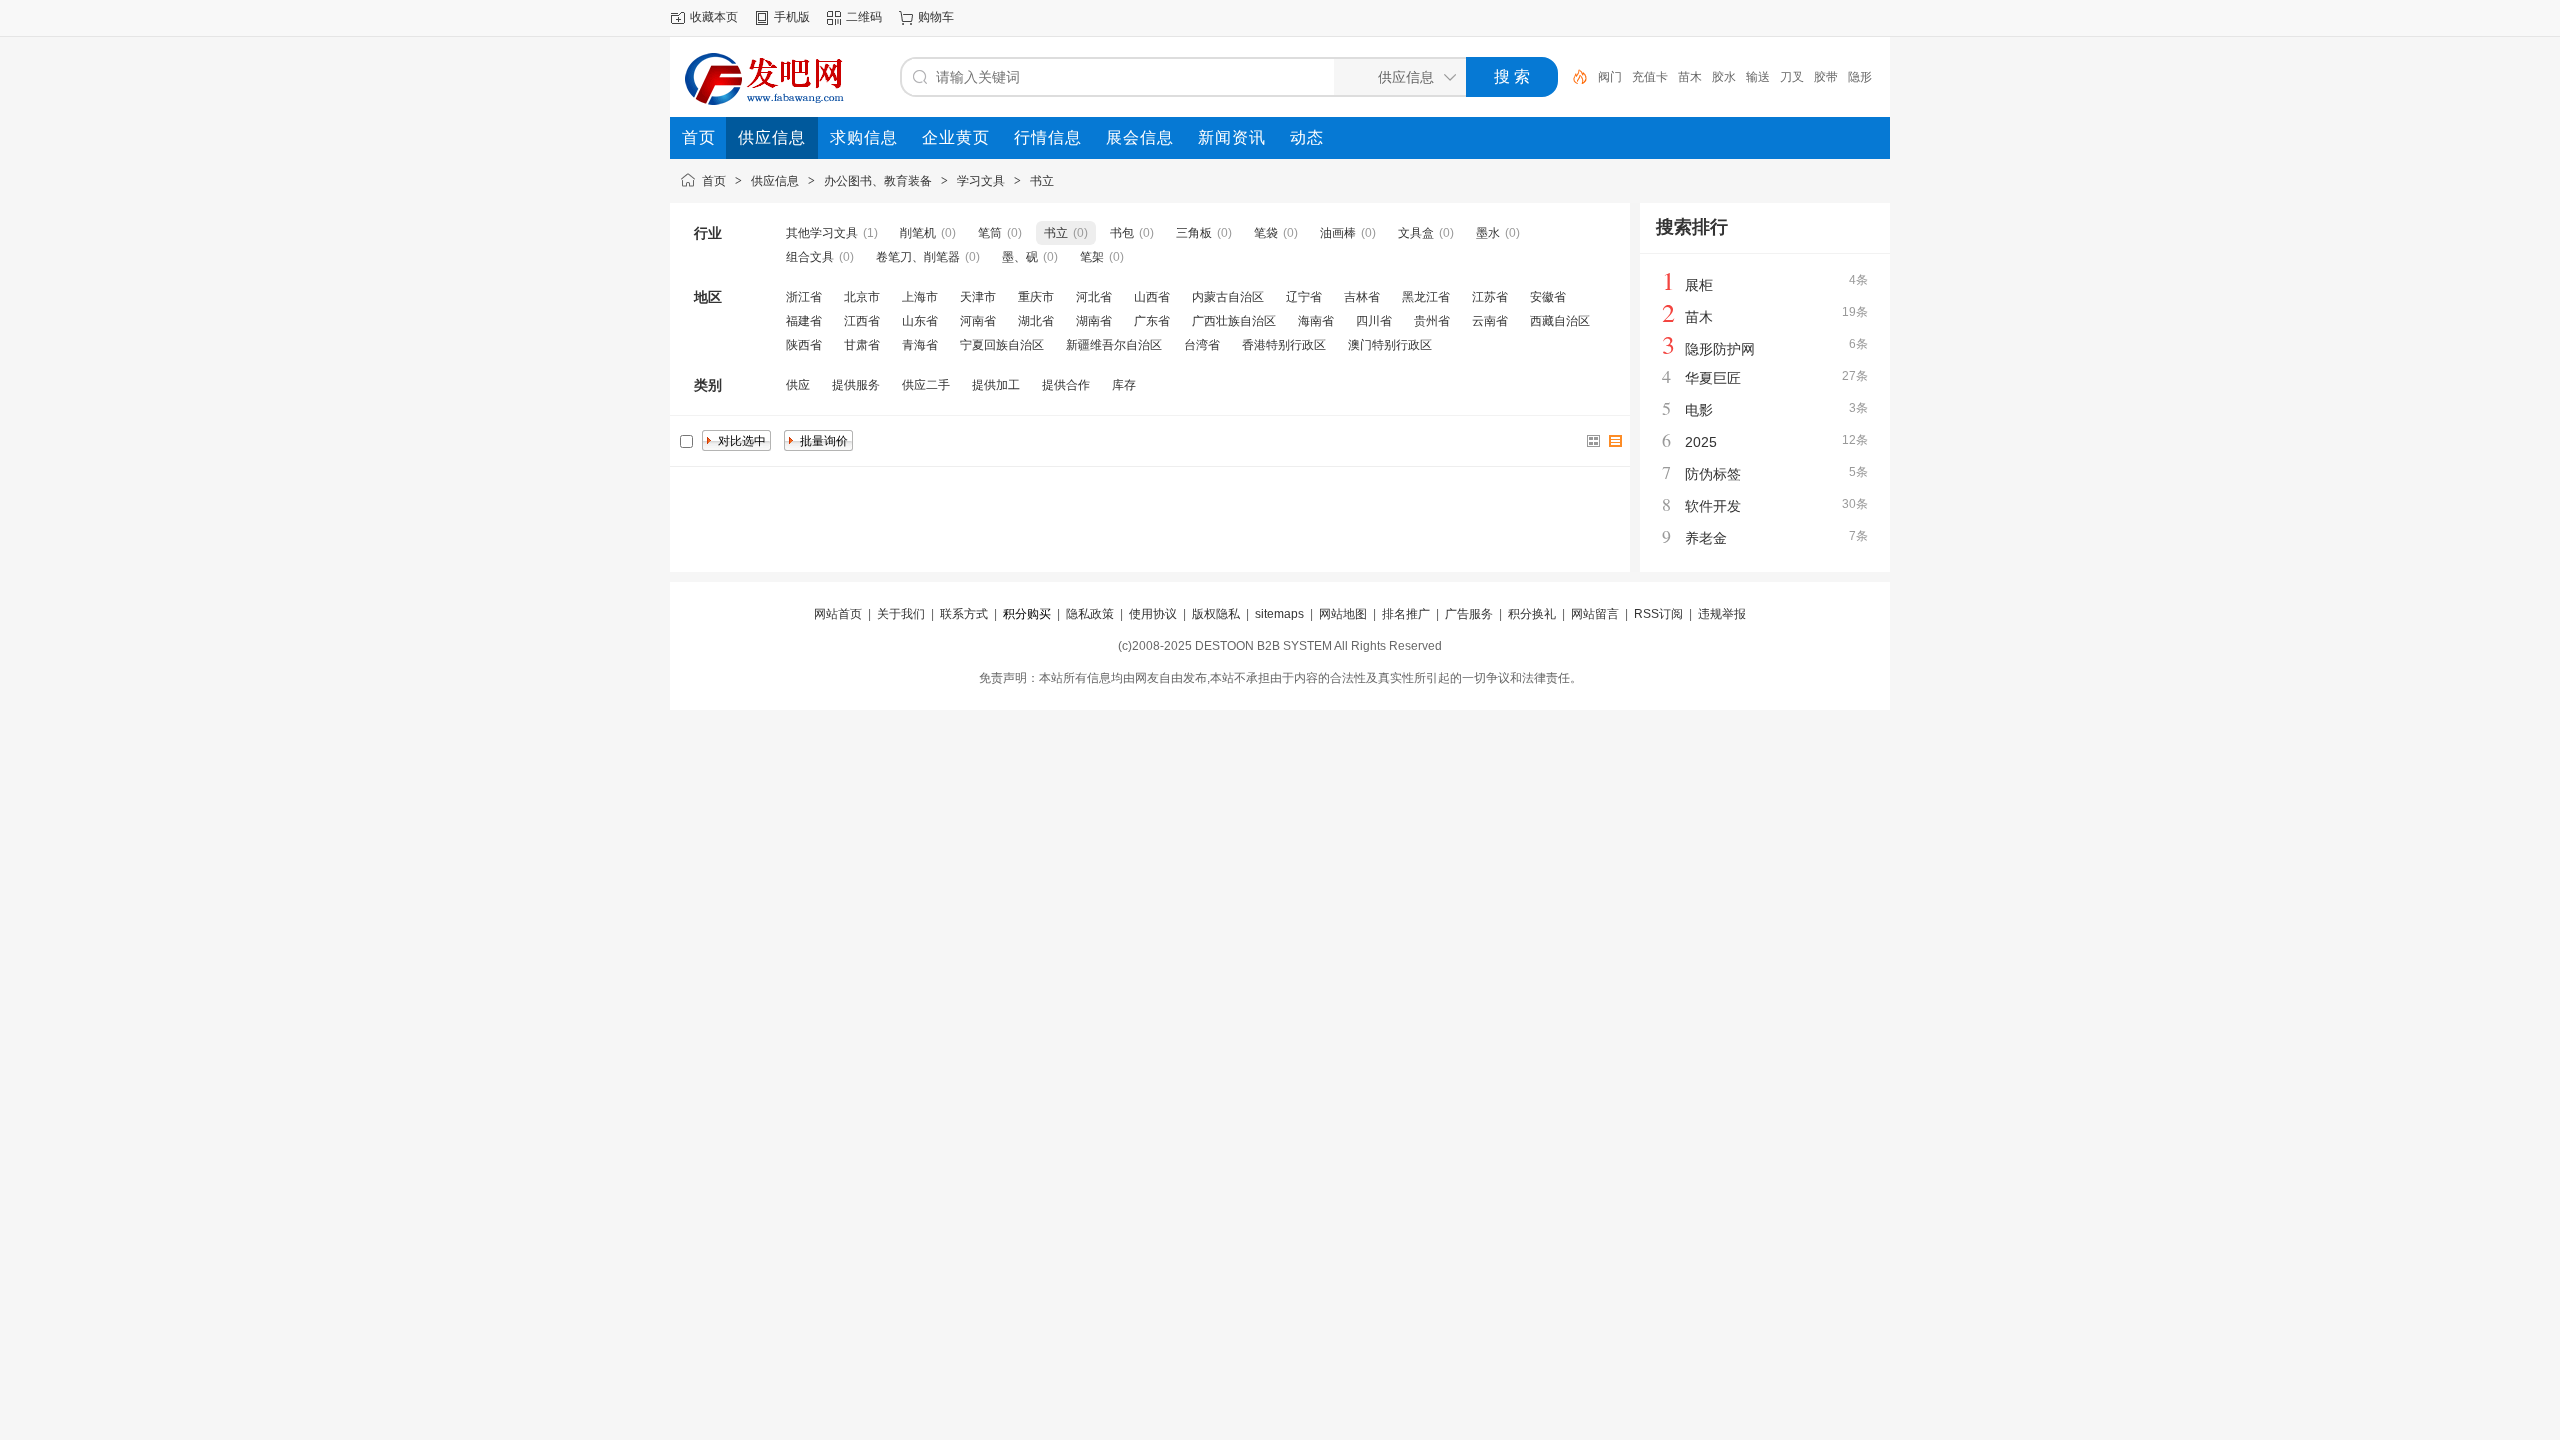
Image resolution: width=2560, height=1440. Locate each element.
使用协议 (1153, 614)
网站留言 (1595, 614)
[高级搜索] (1573, 77)
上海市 (920, 297)
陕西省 (804, 345)
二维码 (864, 17)
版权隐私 (1216, 614)
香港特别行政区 (1284, 345)
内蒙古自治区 (1228, 297)
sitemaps (1279, 614)
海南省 (1316, 321)
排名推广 (1406, 614)
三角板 (1194, 233)
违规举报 (1722, 614)
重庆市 (1036, 297)
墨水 (1488, 233)
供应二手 (926, 385)
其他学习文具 (822, 233)
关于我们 (901, 614)
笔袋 (1266, 233)
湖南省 (1094, 321)
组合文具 (810, 257)
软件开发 (1713, 506)
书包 (1122, 233)
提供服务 (856, 385)
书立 (1042, 181)
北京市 (862, 297)
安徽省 (1548, 297)
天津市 (978, 297)
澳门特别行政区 (1390, 345)
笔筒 (990, 233)
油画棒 (1338, 233)
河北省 (1094, 297)
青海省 (920, 345)
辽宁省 (1304, 297)
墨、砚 (1020, 257)
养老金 (1706, 538)
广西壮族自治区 (1234, 321)
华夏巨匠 (1713, 378)
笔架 (1092, 257)
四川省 (1374, 321)
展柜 (1699, 285)
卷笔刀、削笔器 (918, 257)
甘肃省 (862, 345)
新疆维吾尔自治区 (1114, 345)
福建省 (804, 321)
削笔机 (918, 233)
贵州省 (1432, 321)
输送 (1758, 77)
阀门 (1610, 77)
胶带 (1826, 77)
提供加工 (996, 385)
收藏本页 (714, 17)
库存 (1124, 385)
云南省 (1490, 321)
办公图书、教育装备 (878, 181)
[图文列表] (1616, 441)
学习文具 (981, 181)
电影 (1699, 410)
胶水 (1724, 77)
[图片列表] (1594, 441)
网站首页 (838, 614)
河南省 (978, 321)
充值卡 (1650, 77)
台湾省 (1202, 345)
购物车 (936, 17)
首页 (714, 181)
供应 (798, 385)
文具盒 (1416, 233)
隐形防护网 (1720, 349)
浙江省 (804, 297)
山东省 (920, 321)
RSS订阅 (1658, 614)
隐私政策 (1090, 614)
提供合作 (1066, 385)
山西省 (1152, 297)
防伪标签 (1713, 474)
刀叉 (1792, 77)
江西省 (862, 321)
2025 (1701, 442)
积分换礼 (1532, 614)
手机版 (792, 17)
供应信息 (775, 181)
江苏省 (1490, 297)
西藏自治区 (1560, 321)
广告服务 (1469, 614)
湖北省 (1036, 321)
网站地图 (1343, 614)
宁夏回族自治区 (1002, 345)
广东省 (1152, 321)
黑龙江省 (1426, 297)
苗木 (1690, 77)
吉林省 (1362, 297)
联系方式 (964, 614)
